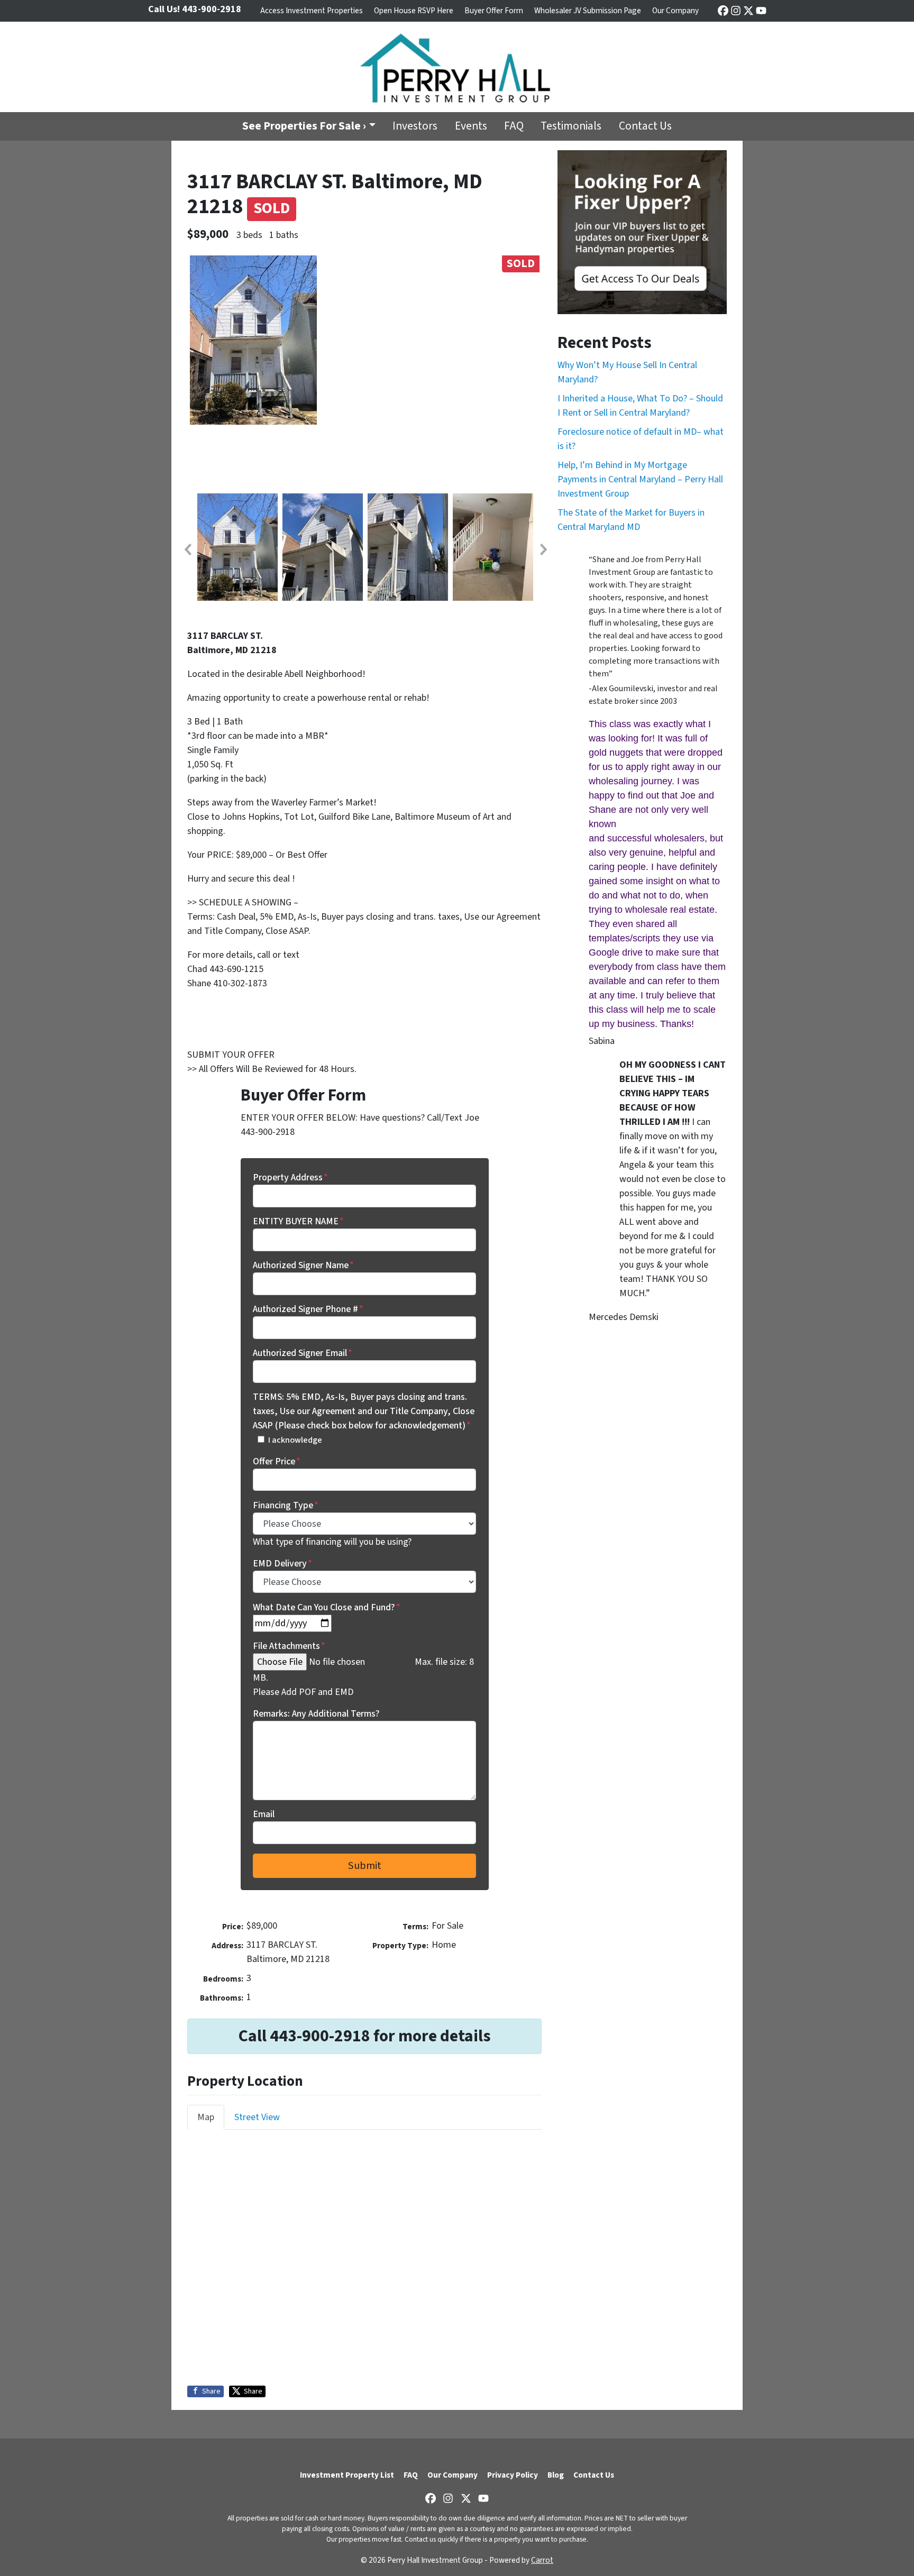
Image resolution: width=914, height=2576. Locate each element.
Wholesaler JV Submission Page (588, 11)
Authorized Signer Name (303, 1265)
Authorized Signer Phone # (308, 1309)
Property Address (290, 1177)
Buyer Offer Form (494, 11)
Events (471, 126)
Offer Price (277, 1461)
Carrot (542, 2560)
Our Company (675, 11)
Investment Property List (347, 2475)
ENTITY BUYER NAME (298, 1221)
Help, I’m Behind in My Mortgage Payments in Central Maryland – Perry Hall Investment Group (640, 479)
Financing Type (286, 1505)
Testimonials (571, 126)
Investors (415, 126)
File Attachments (289, 1646)
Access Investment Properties (312, 11)
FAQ (514, 126)
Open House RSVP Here (414, 11)
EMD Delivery (282, 1564)
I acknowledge (295, 1440)
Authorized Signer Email (303, 1353)
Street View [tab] (257, 2117)
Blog (556, 2475)
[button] (187, 549)
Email (264, 1814)
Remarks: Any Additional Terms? (316, 1714)
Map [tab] (206, 2117)
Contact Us (645, 126)
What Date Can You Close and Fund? (327, 1607)
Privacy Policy (513, 2475)
